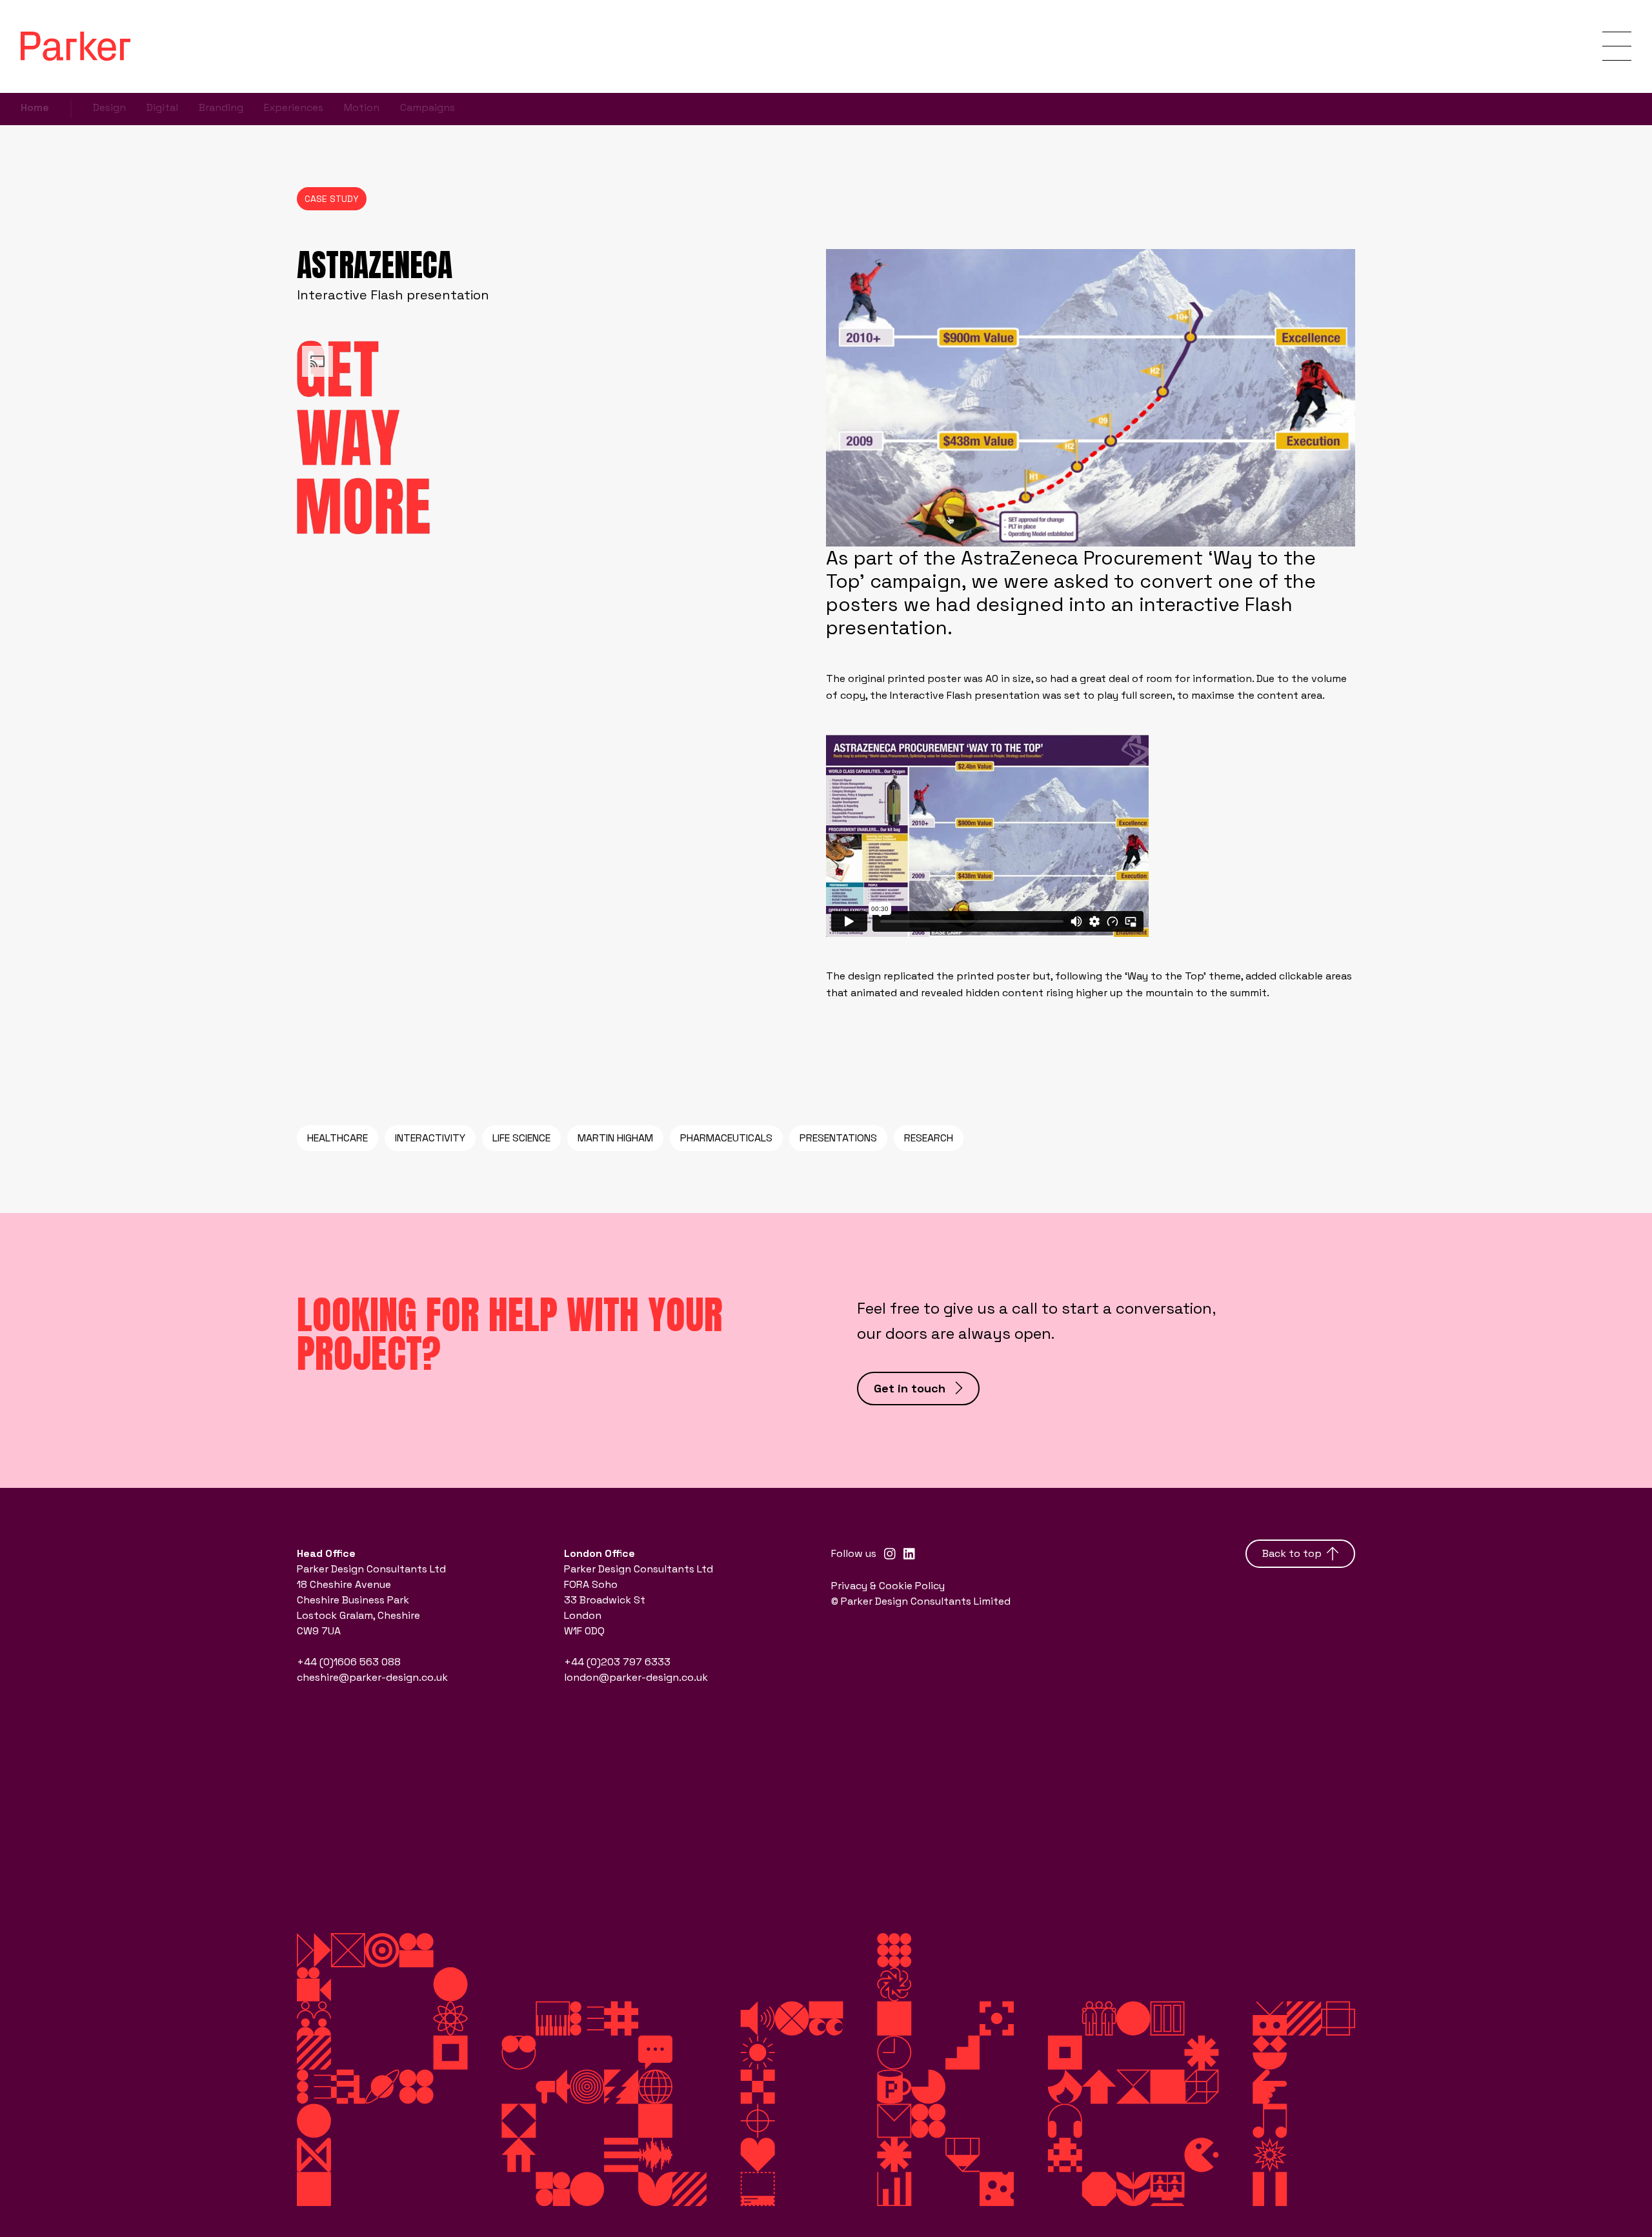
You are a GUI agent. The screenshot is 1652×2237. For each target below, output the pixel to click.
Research (929, 1138)
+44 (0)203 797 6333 (617, 1662)
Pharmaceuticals (726, 1138)
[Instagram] (890, 1554)
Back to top (1292, 1553)
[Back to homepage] (76, 46)
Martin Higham (615, 1138)
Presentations (838, 1138)
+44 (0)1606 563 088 (349, 1662)
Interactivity (430, 1138)
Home (35, 107)
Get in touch (910, 1388)
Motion (362, 107)
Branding (221, 107)
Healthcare (337, 1138)
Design (109, 107)
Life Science (521, 1138)
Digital (162, 107)
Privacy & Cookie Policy (888, 1586)
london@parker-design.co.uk (636, 1677)
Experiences (294, 107)
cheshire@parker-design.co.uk (372, 1677)
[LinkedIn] (909, 1554)
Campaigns (428, 107)
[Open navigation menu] (1617, 46)
